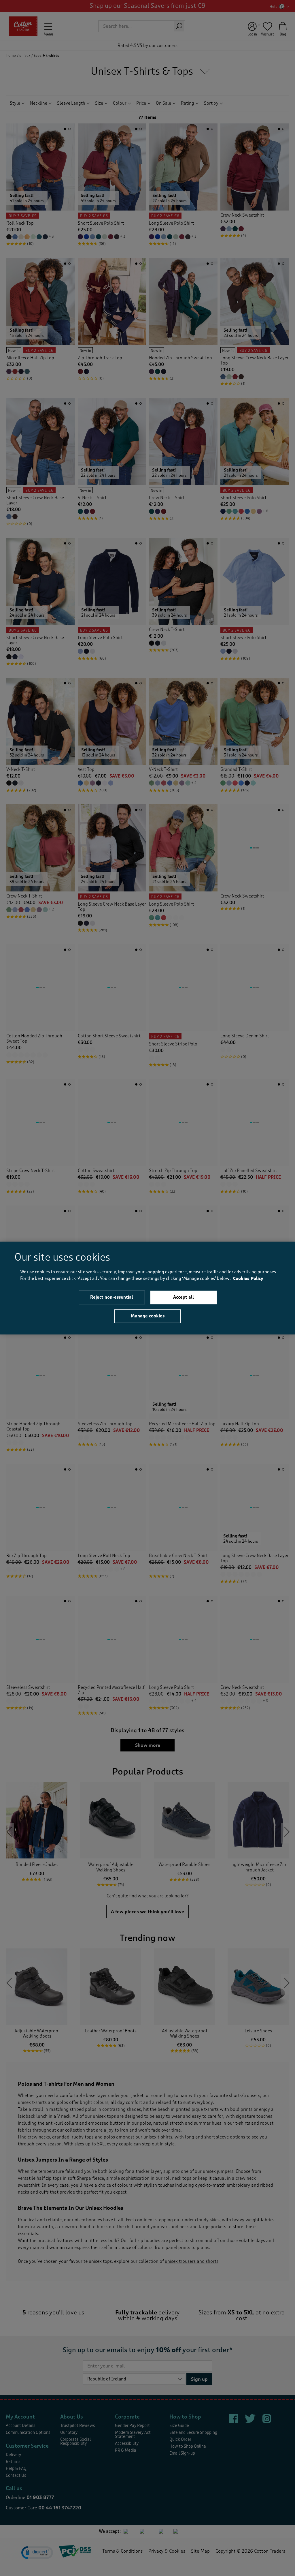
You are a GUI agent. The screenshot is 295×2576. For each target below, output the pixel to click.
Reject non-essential (112, 1297)
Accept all (184, 1297)
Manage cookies (148, 1316)
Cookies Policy (248, 1279)
